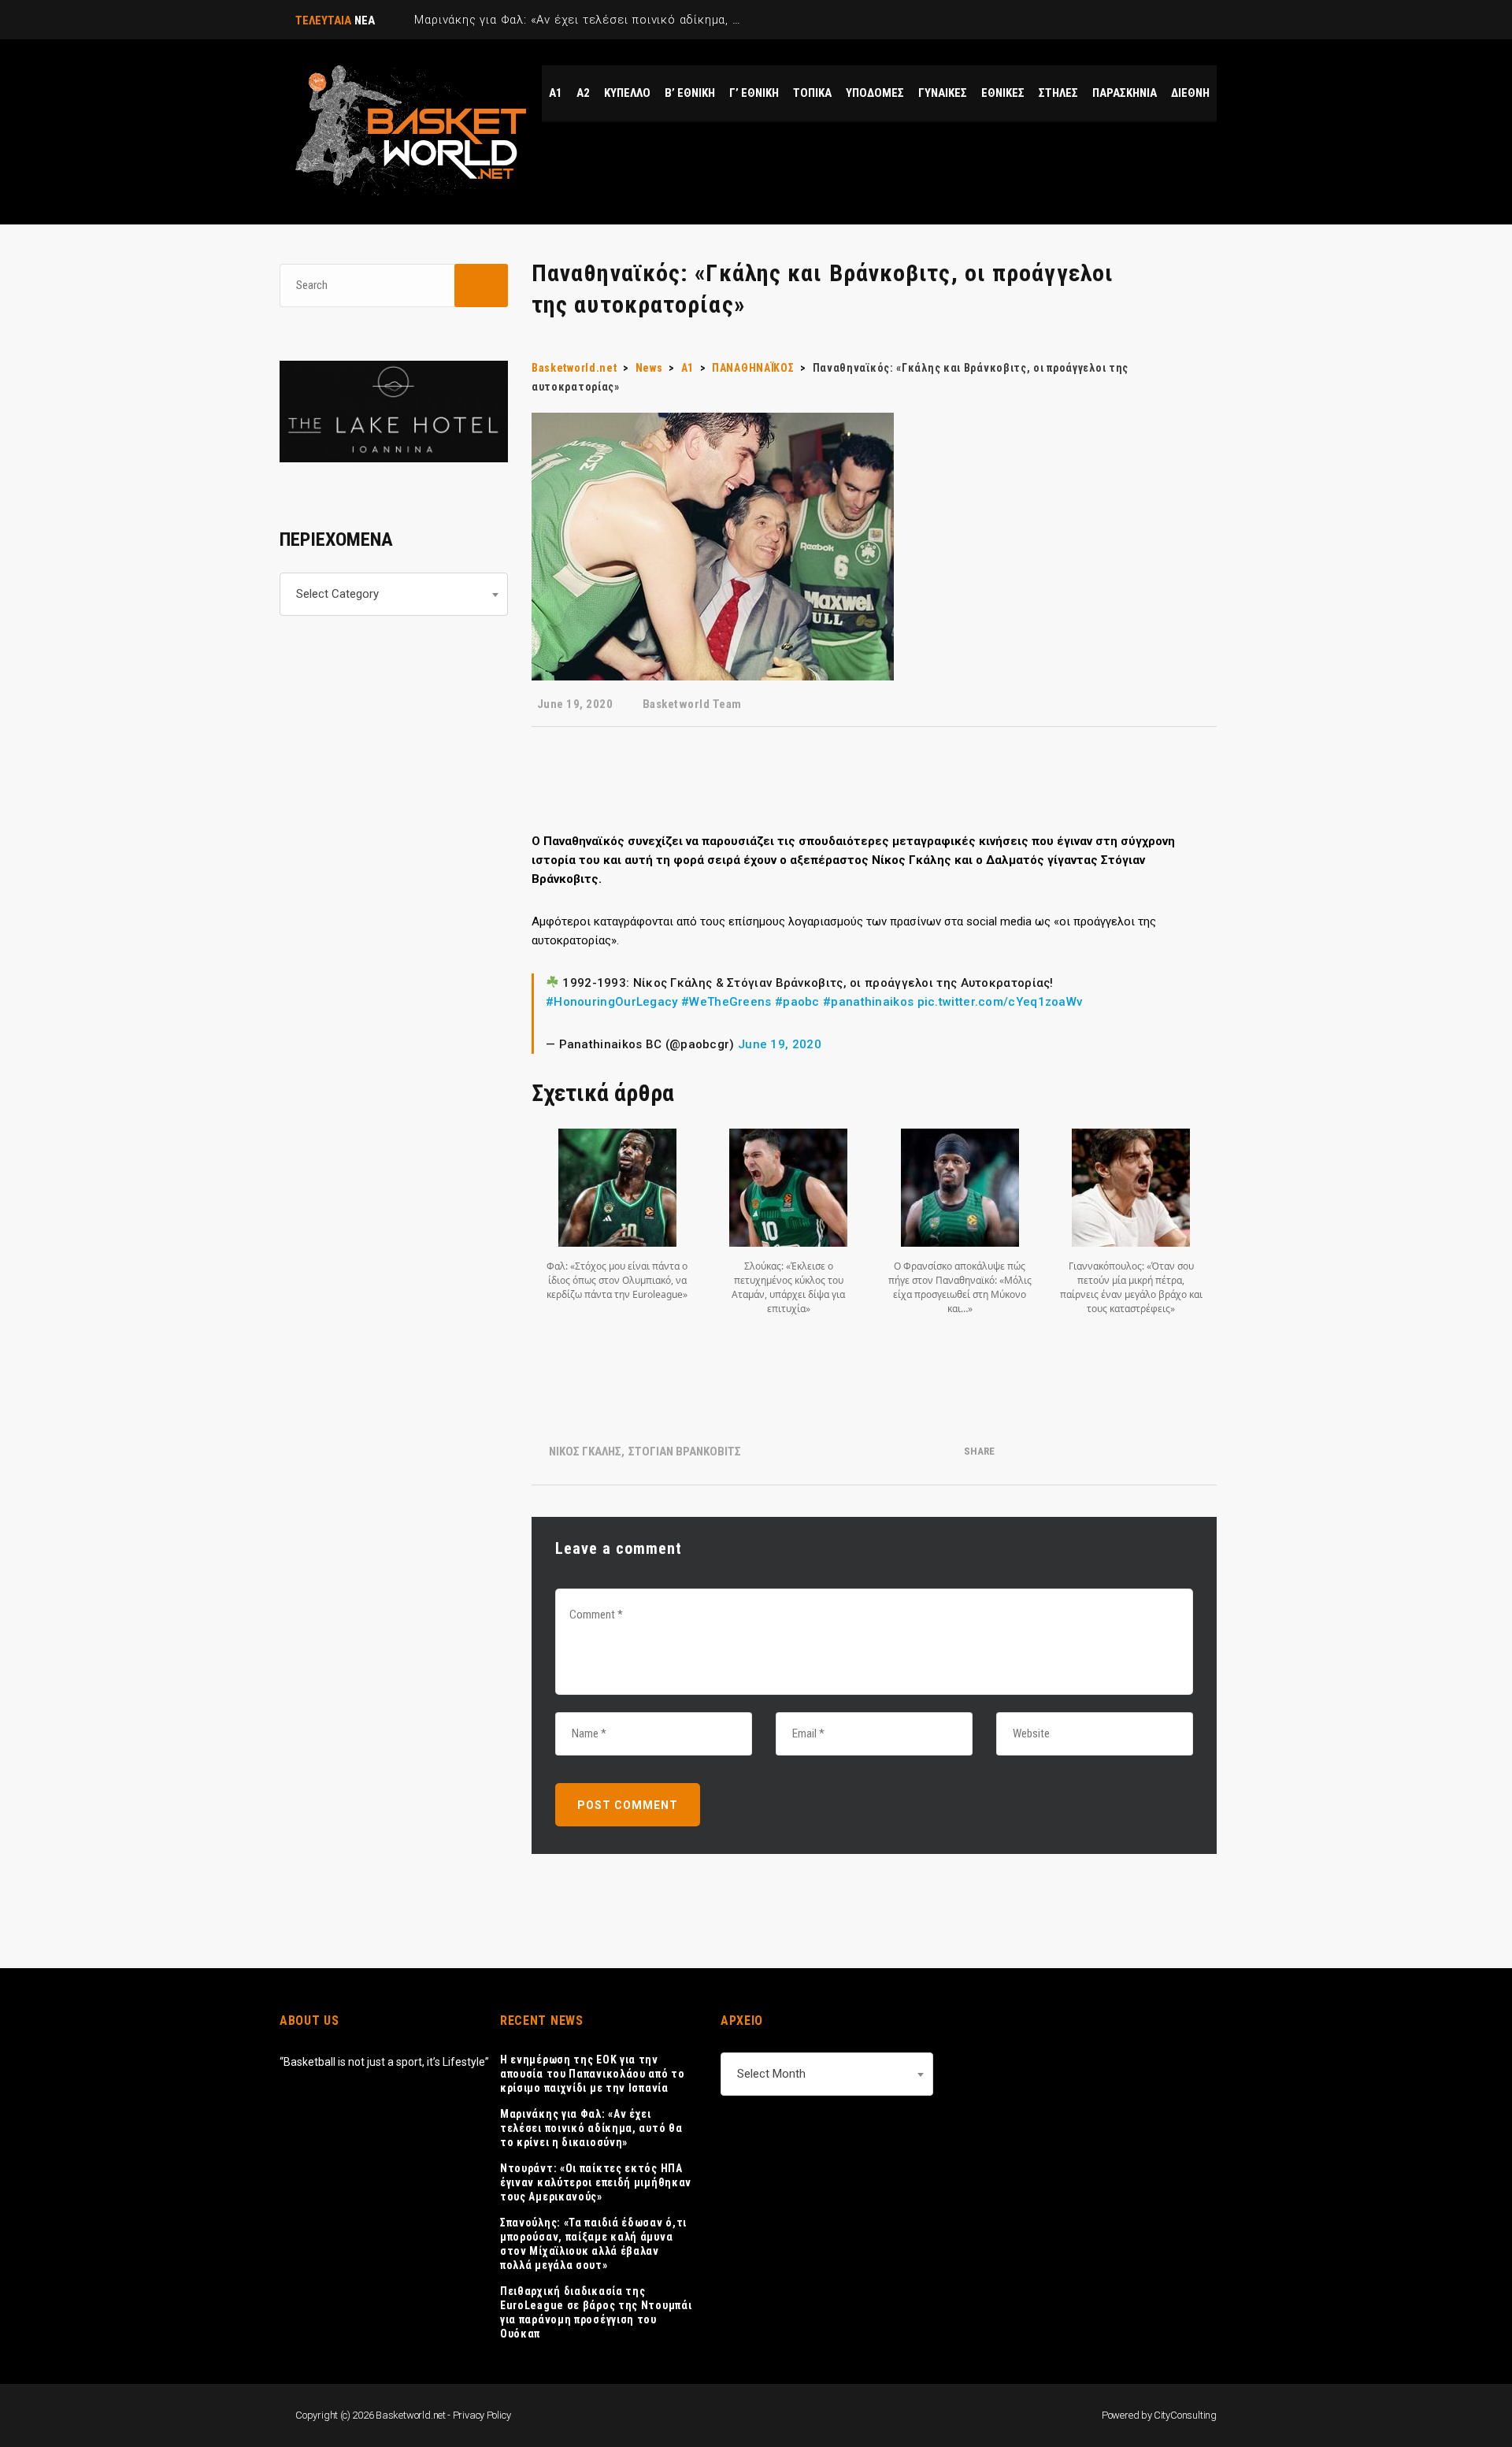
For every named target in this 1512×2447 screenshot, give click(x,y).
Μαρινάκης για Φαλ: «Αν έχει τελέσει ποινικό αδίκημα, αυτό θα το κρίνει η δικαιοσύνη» (591, 2128)
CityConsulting (1185, 2415)
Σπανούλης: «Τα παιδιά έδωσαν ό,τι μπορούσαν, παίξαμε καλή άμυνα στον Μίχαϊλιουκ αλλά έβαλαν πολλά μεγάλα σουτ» (593, 2244)
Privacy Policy (482, 2415)
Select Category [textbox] (337, 594)
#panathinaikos (868, 1002)
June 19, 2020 (780, 1044)
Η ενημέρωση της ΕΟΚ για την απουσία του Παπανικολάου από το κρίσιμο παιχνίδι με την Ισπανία (593, 2074)
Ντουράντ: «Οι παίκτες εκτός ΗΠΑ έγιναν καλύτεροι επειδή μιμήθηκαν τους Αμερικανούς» (596, 2182)
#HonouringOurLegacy (612, 1002)
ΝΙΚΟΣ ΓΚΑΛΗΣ (585, 1452)
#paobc (797, 1002)
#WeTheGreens (726, 1002)
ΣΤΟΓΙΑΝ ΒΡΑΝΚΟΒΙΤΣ (685, 1452)
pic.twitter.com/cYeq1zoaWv (1000, 1002)
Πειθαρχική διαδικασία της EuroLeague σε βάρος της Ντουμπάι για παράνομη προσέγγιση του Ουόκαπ (596, 2312)
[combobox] (394, 594)
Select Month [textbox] (771, 2074)
